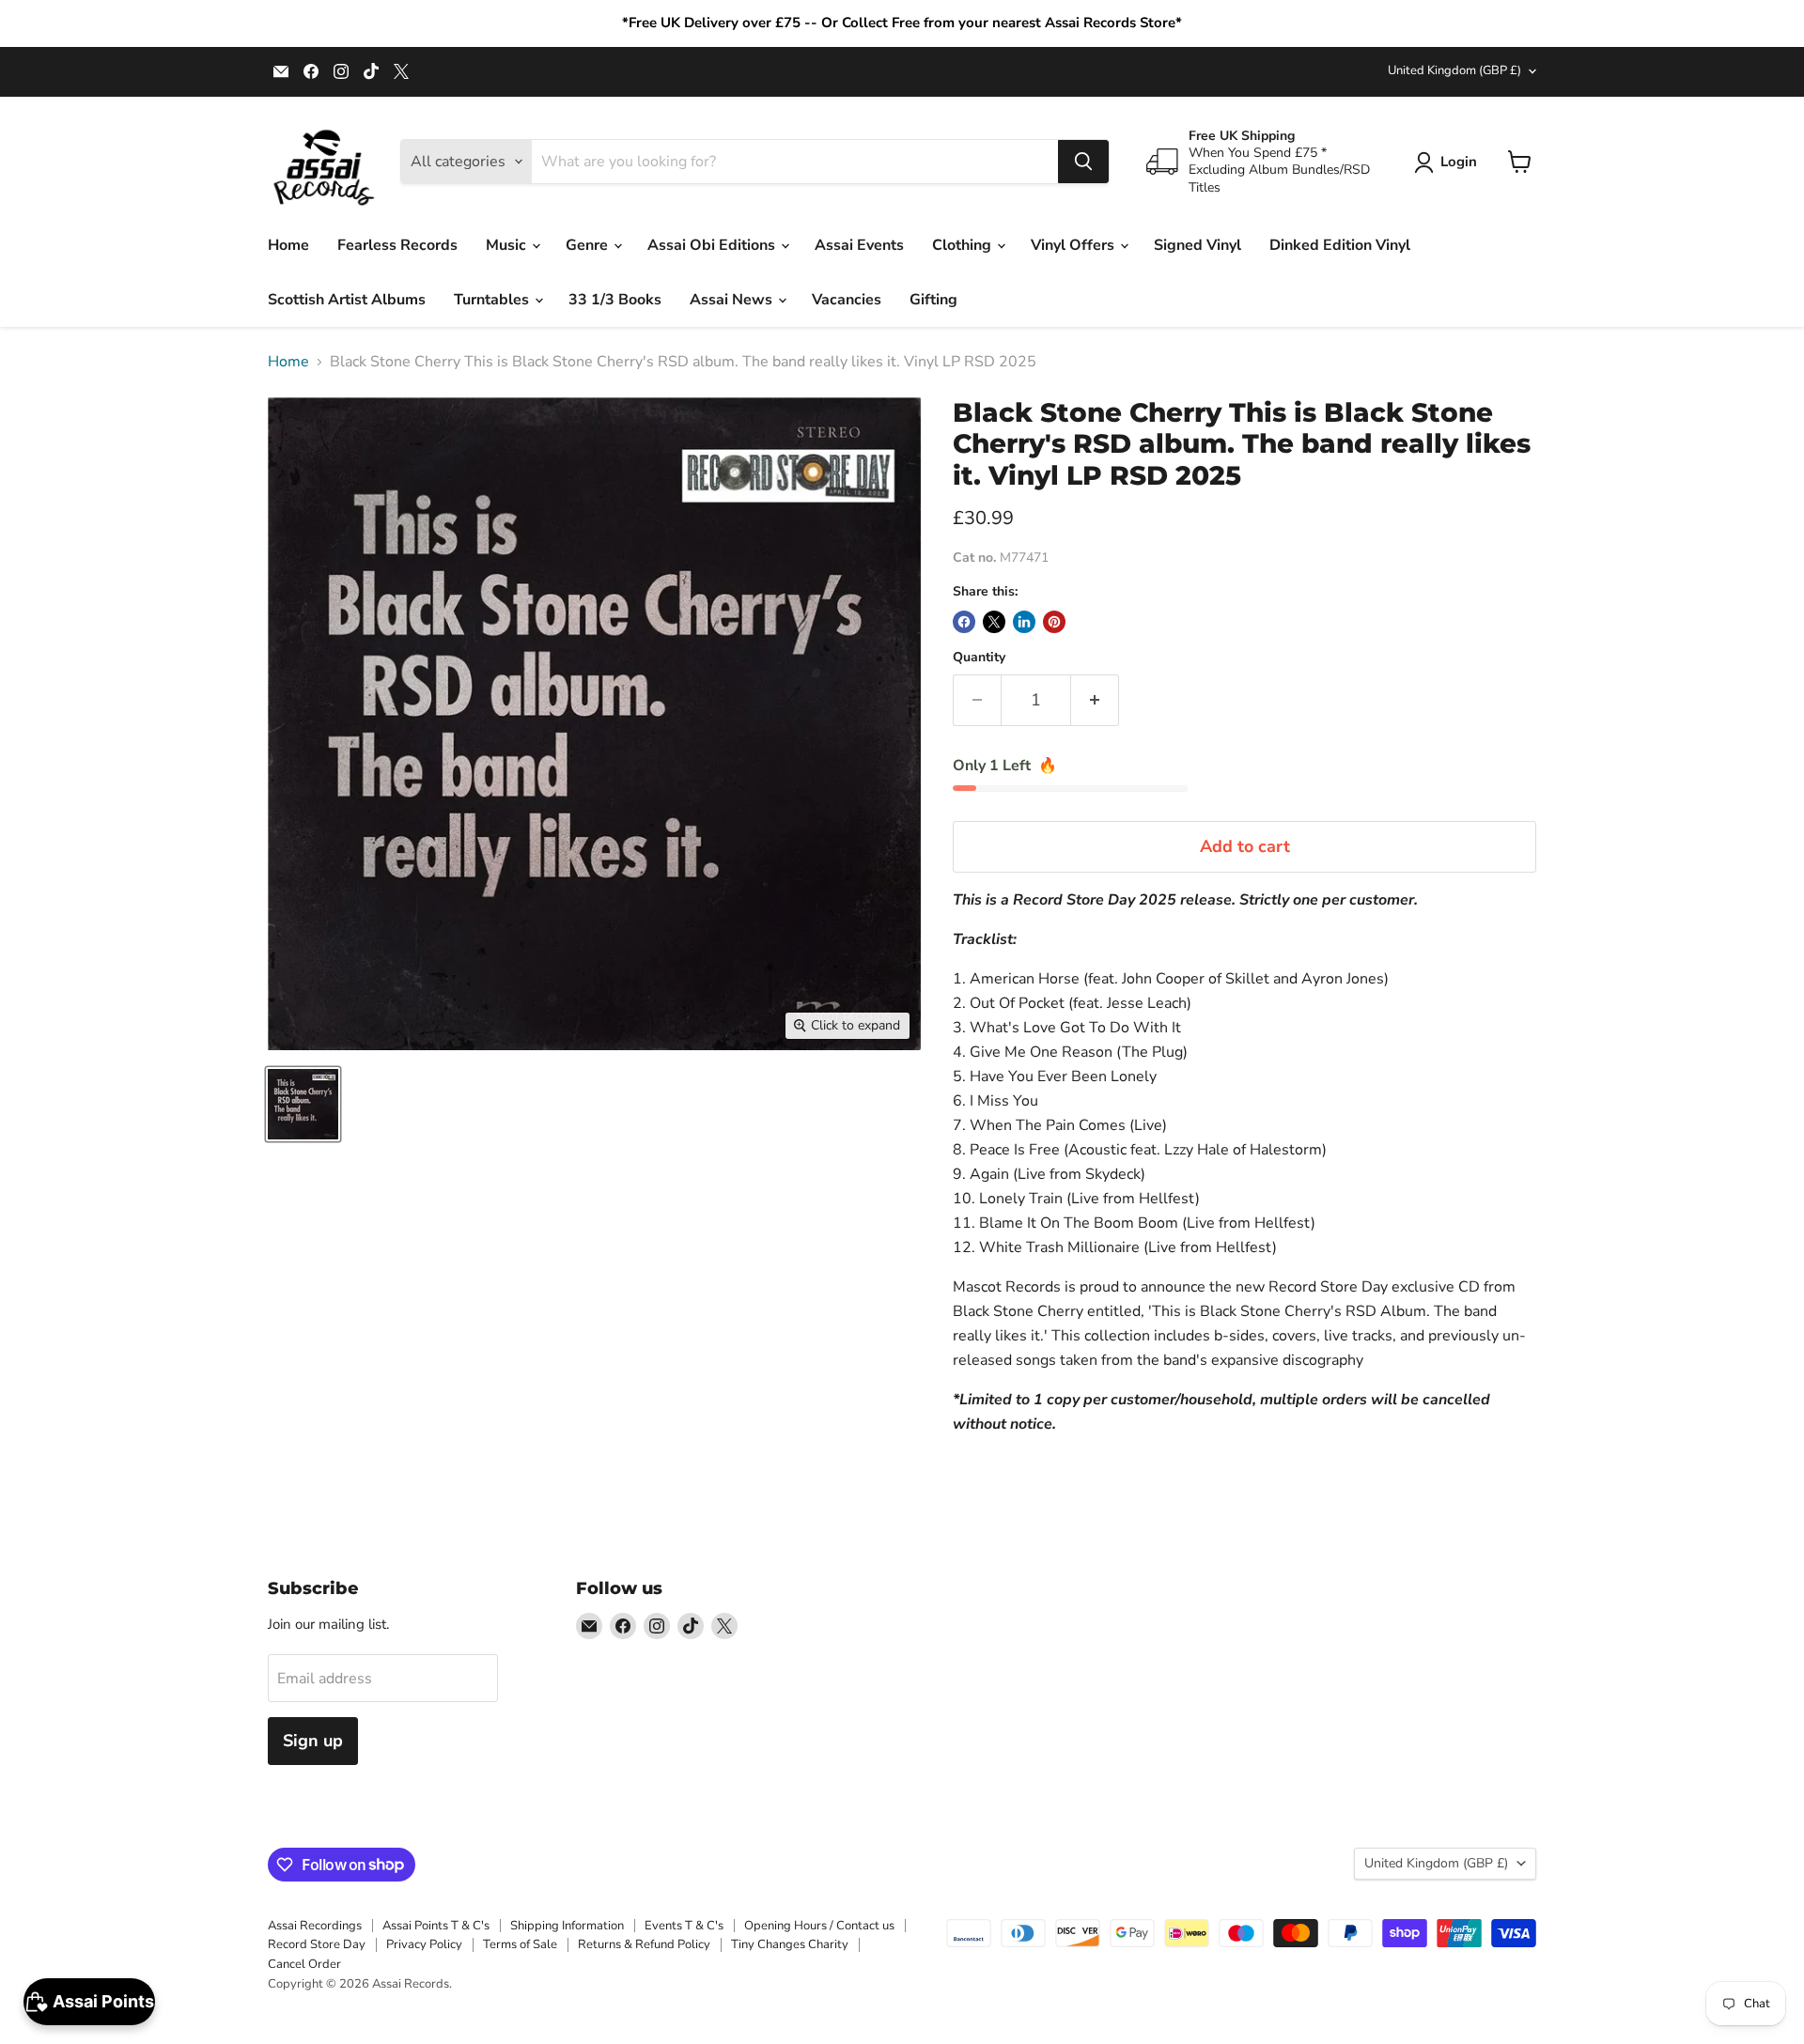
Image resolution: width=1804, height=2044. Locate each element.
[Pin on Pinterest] (1054, 622)
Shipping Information (567, 1926)
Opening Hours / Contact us (819, 1926)
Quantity (979, 658)
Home (288, 245)
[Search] (1083, 162)
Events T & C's (684, 1926)
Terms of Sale (520, 1944)
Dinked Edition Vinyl (1340, 245)
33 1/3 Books (615, 300)
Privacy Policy (424, 1944)
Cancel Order (304, 1964)
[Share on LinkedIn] (1024, 622)
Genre (589, 245)
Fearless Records (397, 245)
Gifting (933, 300)
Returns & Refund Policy (644, 1944)
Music (508, 245)
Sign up (313, 1741)
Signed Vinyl (1197, 245)
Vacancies (847, 300)
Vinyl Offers (1074, 245)
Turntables (493, 300)
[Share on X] (994, 622)
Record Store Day (317, 1944)
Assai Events (859, 245)
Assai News (733, 300)
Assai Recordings (315, 1926)
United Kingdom (1454, 70)
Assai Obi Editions (713, 245)
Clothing (964, 245)
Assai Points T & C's (436, 1926)
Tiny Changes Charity (790, 1944)
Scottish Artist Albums (347, 300)
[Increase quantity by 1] (1095, 700)
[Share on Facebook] (964, 622)
